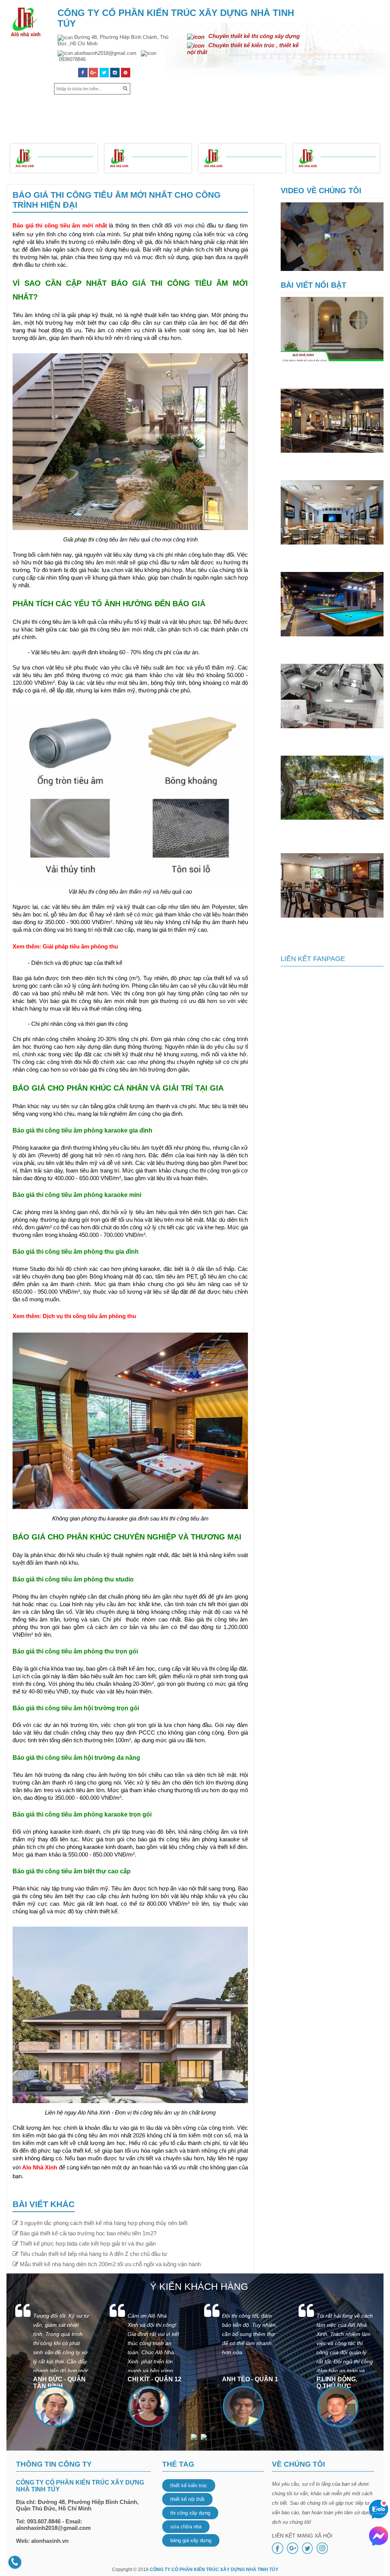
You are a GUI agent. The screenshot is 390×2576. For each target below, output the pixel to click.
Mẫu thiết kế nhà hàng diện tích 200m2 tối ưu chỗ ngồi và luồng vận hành (332, 833)
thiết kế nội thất (187, 2499)
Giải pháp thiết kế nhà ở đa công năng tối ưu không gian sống (327, 371)
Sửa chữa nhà (315, 107)
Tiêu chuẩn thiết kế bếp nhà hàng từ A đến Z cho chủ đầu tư (332, 738)
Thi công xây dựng (256, 107)
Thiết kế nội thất (191, 107)
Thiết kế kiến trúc (127, 107)
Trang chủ (33, 107)
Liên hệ (195, 124)
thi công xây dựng (190, 2513)
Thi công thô (155, 163)
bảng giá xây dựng (191, 2540)
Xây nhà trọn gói (62, 164)
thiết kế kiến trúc (189, 2485)
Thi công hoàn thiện (252, 164)
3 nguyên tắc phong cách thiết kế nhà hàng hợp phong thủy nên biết (330, 463)
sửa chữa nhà (186, 2527)
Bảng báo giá (58, 151)
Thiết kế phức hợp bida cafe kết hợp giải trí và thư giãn (326, 646)
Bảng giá (360, 107)
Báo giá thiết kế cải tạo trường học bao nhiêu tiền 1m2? (330, 554)
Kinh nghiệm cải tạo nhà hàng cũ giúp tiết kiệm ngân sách (328, 928)
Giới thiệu (74, 107)
